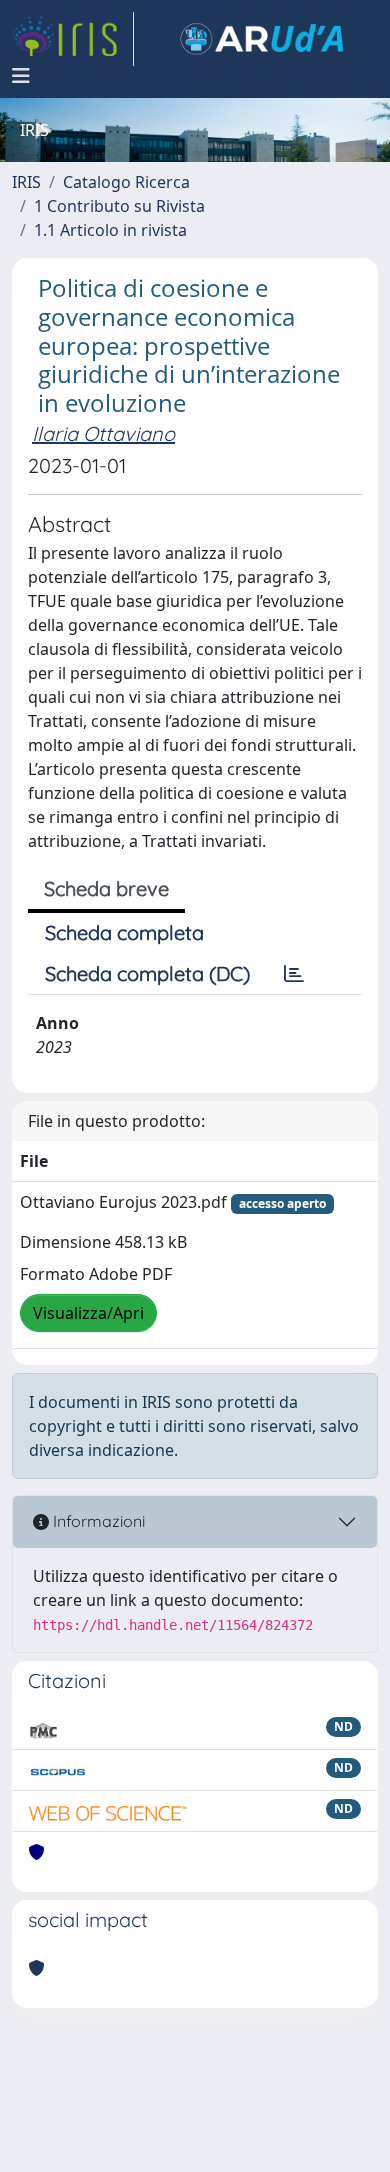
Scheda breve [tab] (106, 888)
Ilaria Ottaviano (103, 433)
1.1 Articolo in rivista (110, 230)
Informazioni (97, 1521)
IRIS (26, 182)
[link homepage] (73, 39)
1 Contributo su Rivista (119, 206)
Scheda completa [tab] (124, 932)
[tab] (294, 974)
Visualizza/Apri (88, 1313)
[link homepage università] (262, 39)
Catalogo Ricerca (126, 182)
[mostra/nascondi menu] (21, 76)
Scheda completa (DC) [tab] (147, 973)
